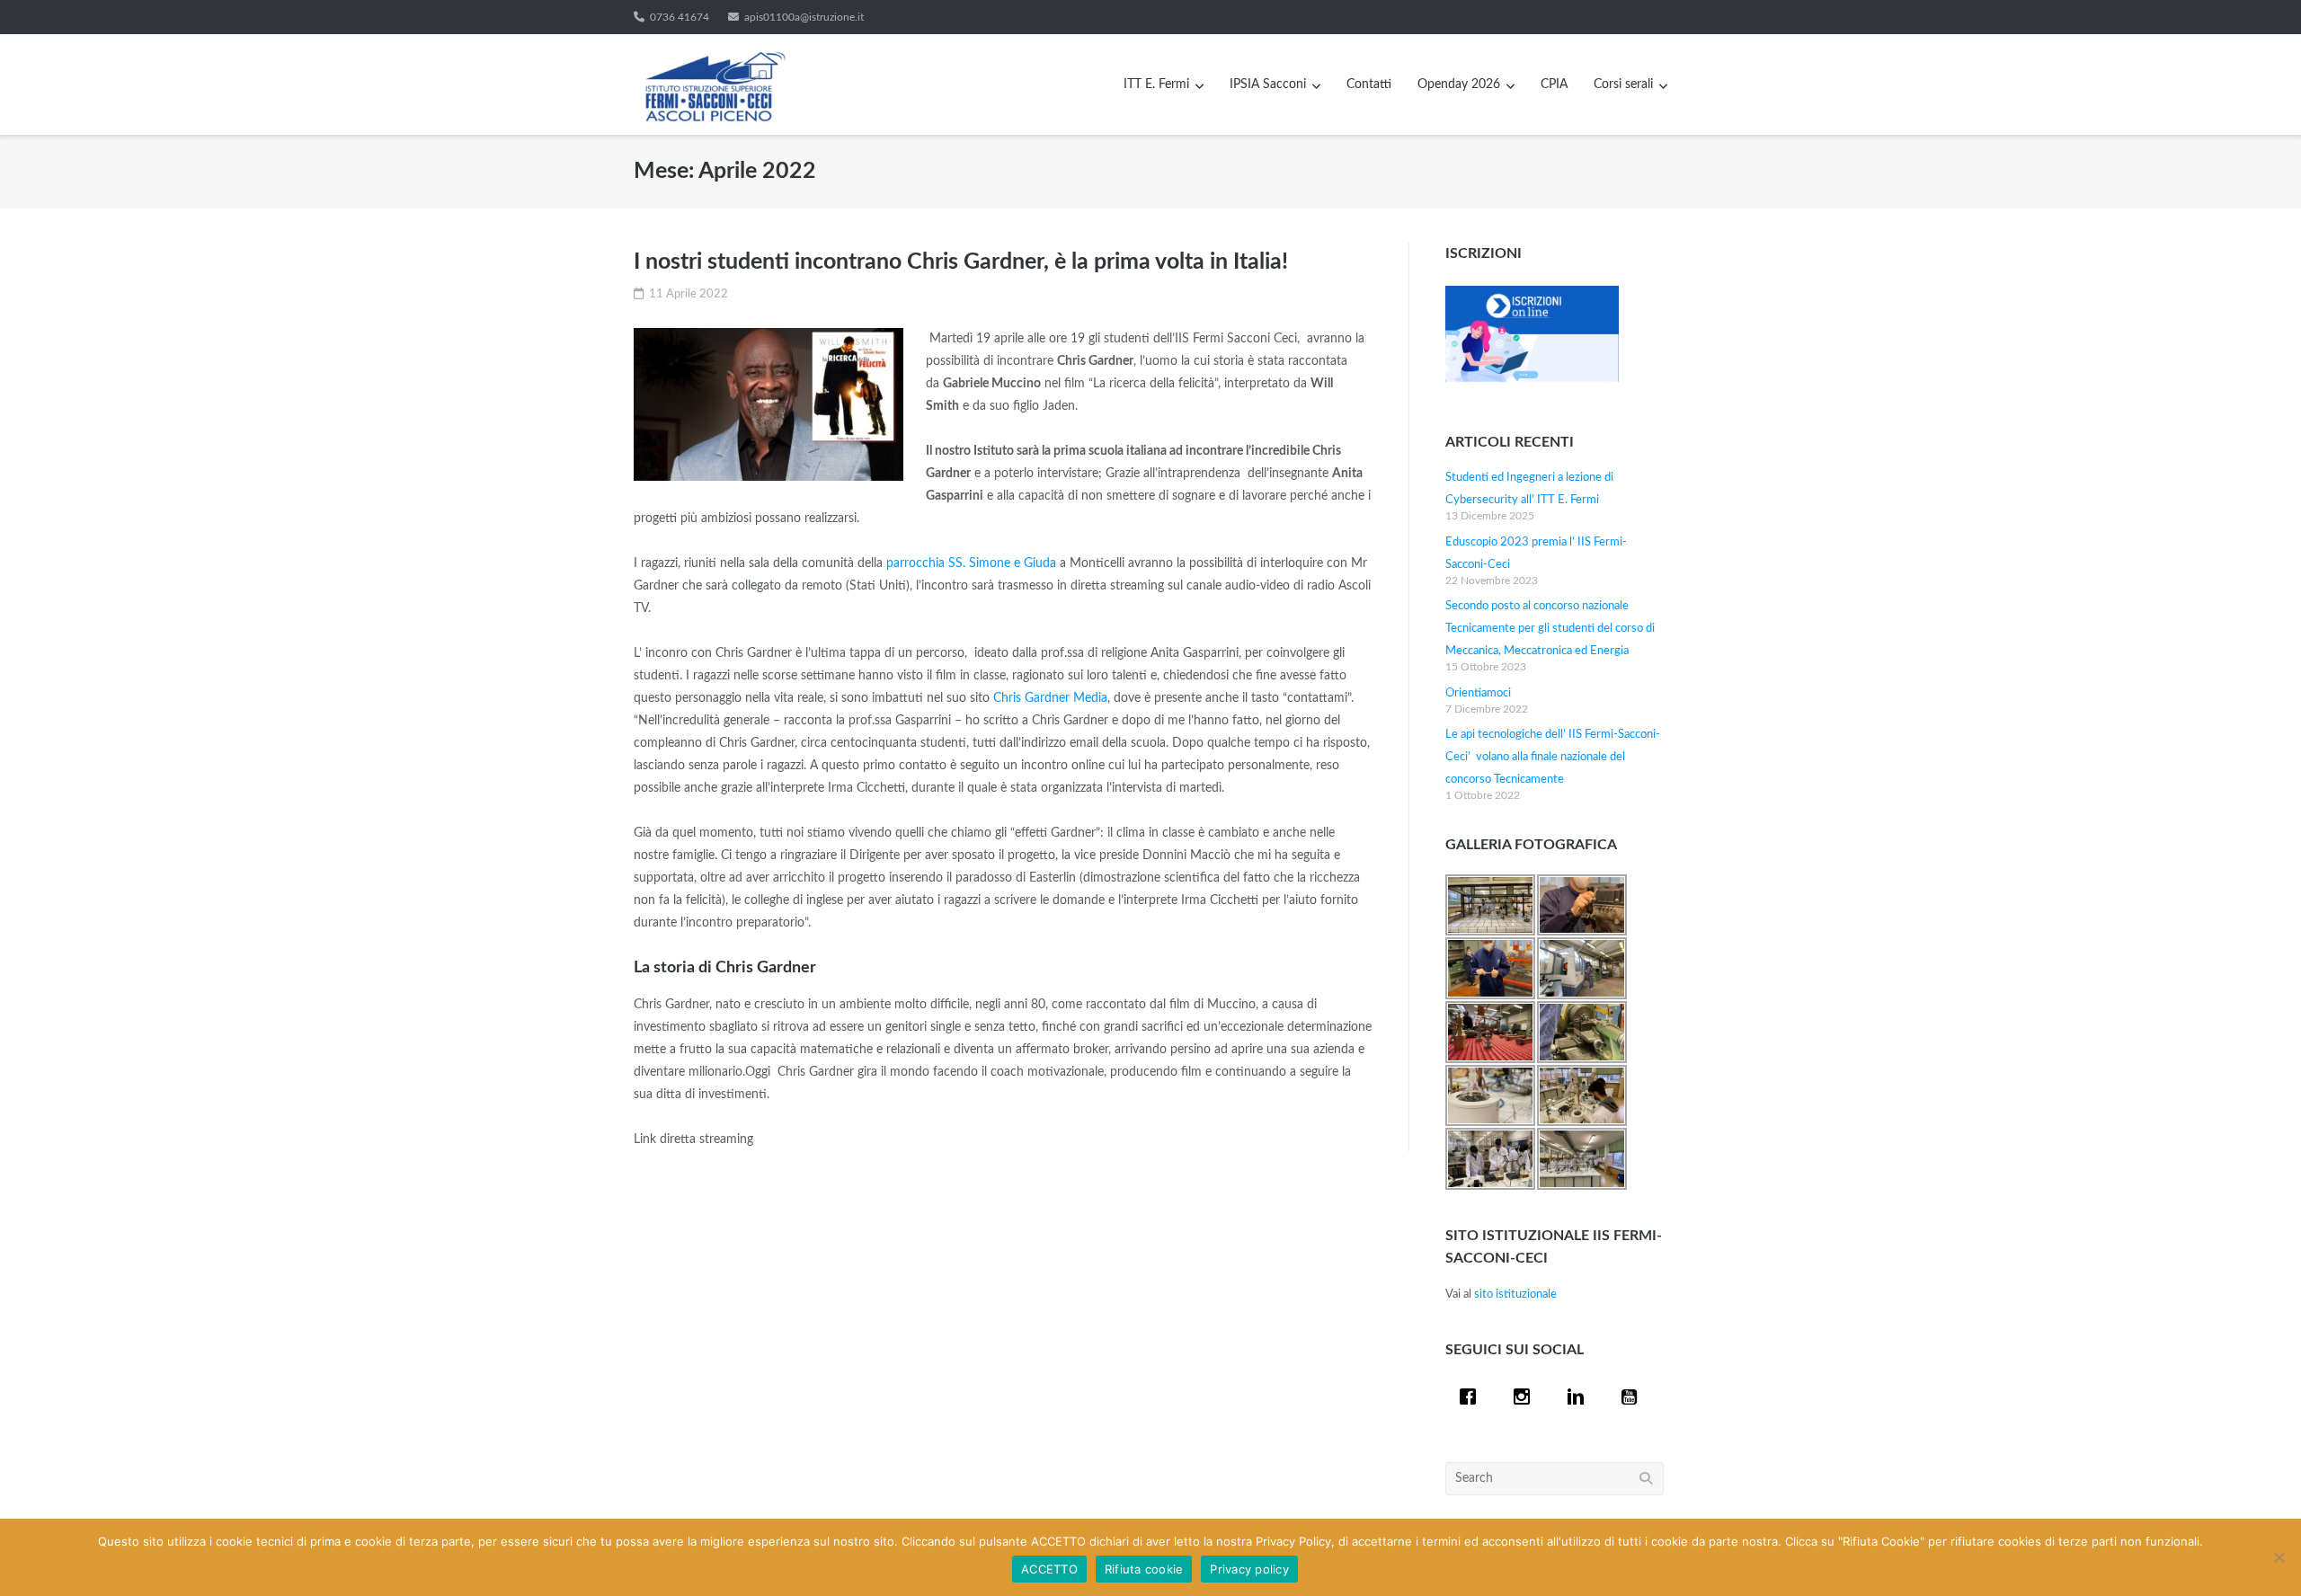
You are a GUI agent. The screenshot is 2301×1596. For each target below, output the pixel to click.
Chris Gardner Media (1050, 698)
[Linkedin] (1580, 1396)
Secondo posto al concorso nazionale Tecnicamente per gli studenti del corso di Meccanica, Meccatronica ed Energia (1550, 629)
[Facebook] (1472, 1396)
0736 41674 (680, 17)
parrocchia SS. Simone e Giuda (971, 563)
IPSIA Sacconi (1268, 84)
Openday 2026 (1459, 84)
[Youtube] (1634, 1396)
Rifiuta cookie (1144, 1569)
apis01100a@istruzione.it (804, 17)
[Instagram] (1526, 1396)
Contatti (1369, 84)
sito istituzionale (1515, 1295)
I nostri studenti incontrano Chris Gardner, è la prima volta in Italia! (961, 262)
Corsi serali (1623, 84)
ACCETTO (1049, 1569)
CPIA (1554, 84)
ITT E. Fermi (1156, 84)
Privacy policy (1249, 1569)
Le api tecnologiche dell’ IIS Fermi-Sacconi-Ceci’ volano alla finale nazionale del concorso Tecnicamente (1553, 757)
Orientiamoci (1478, 693)
